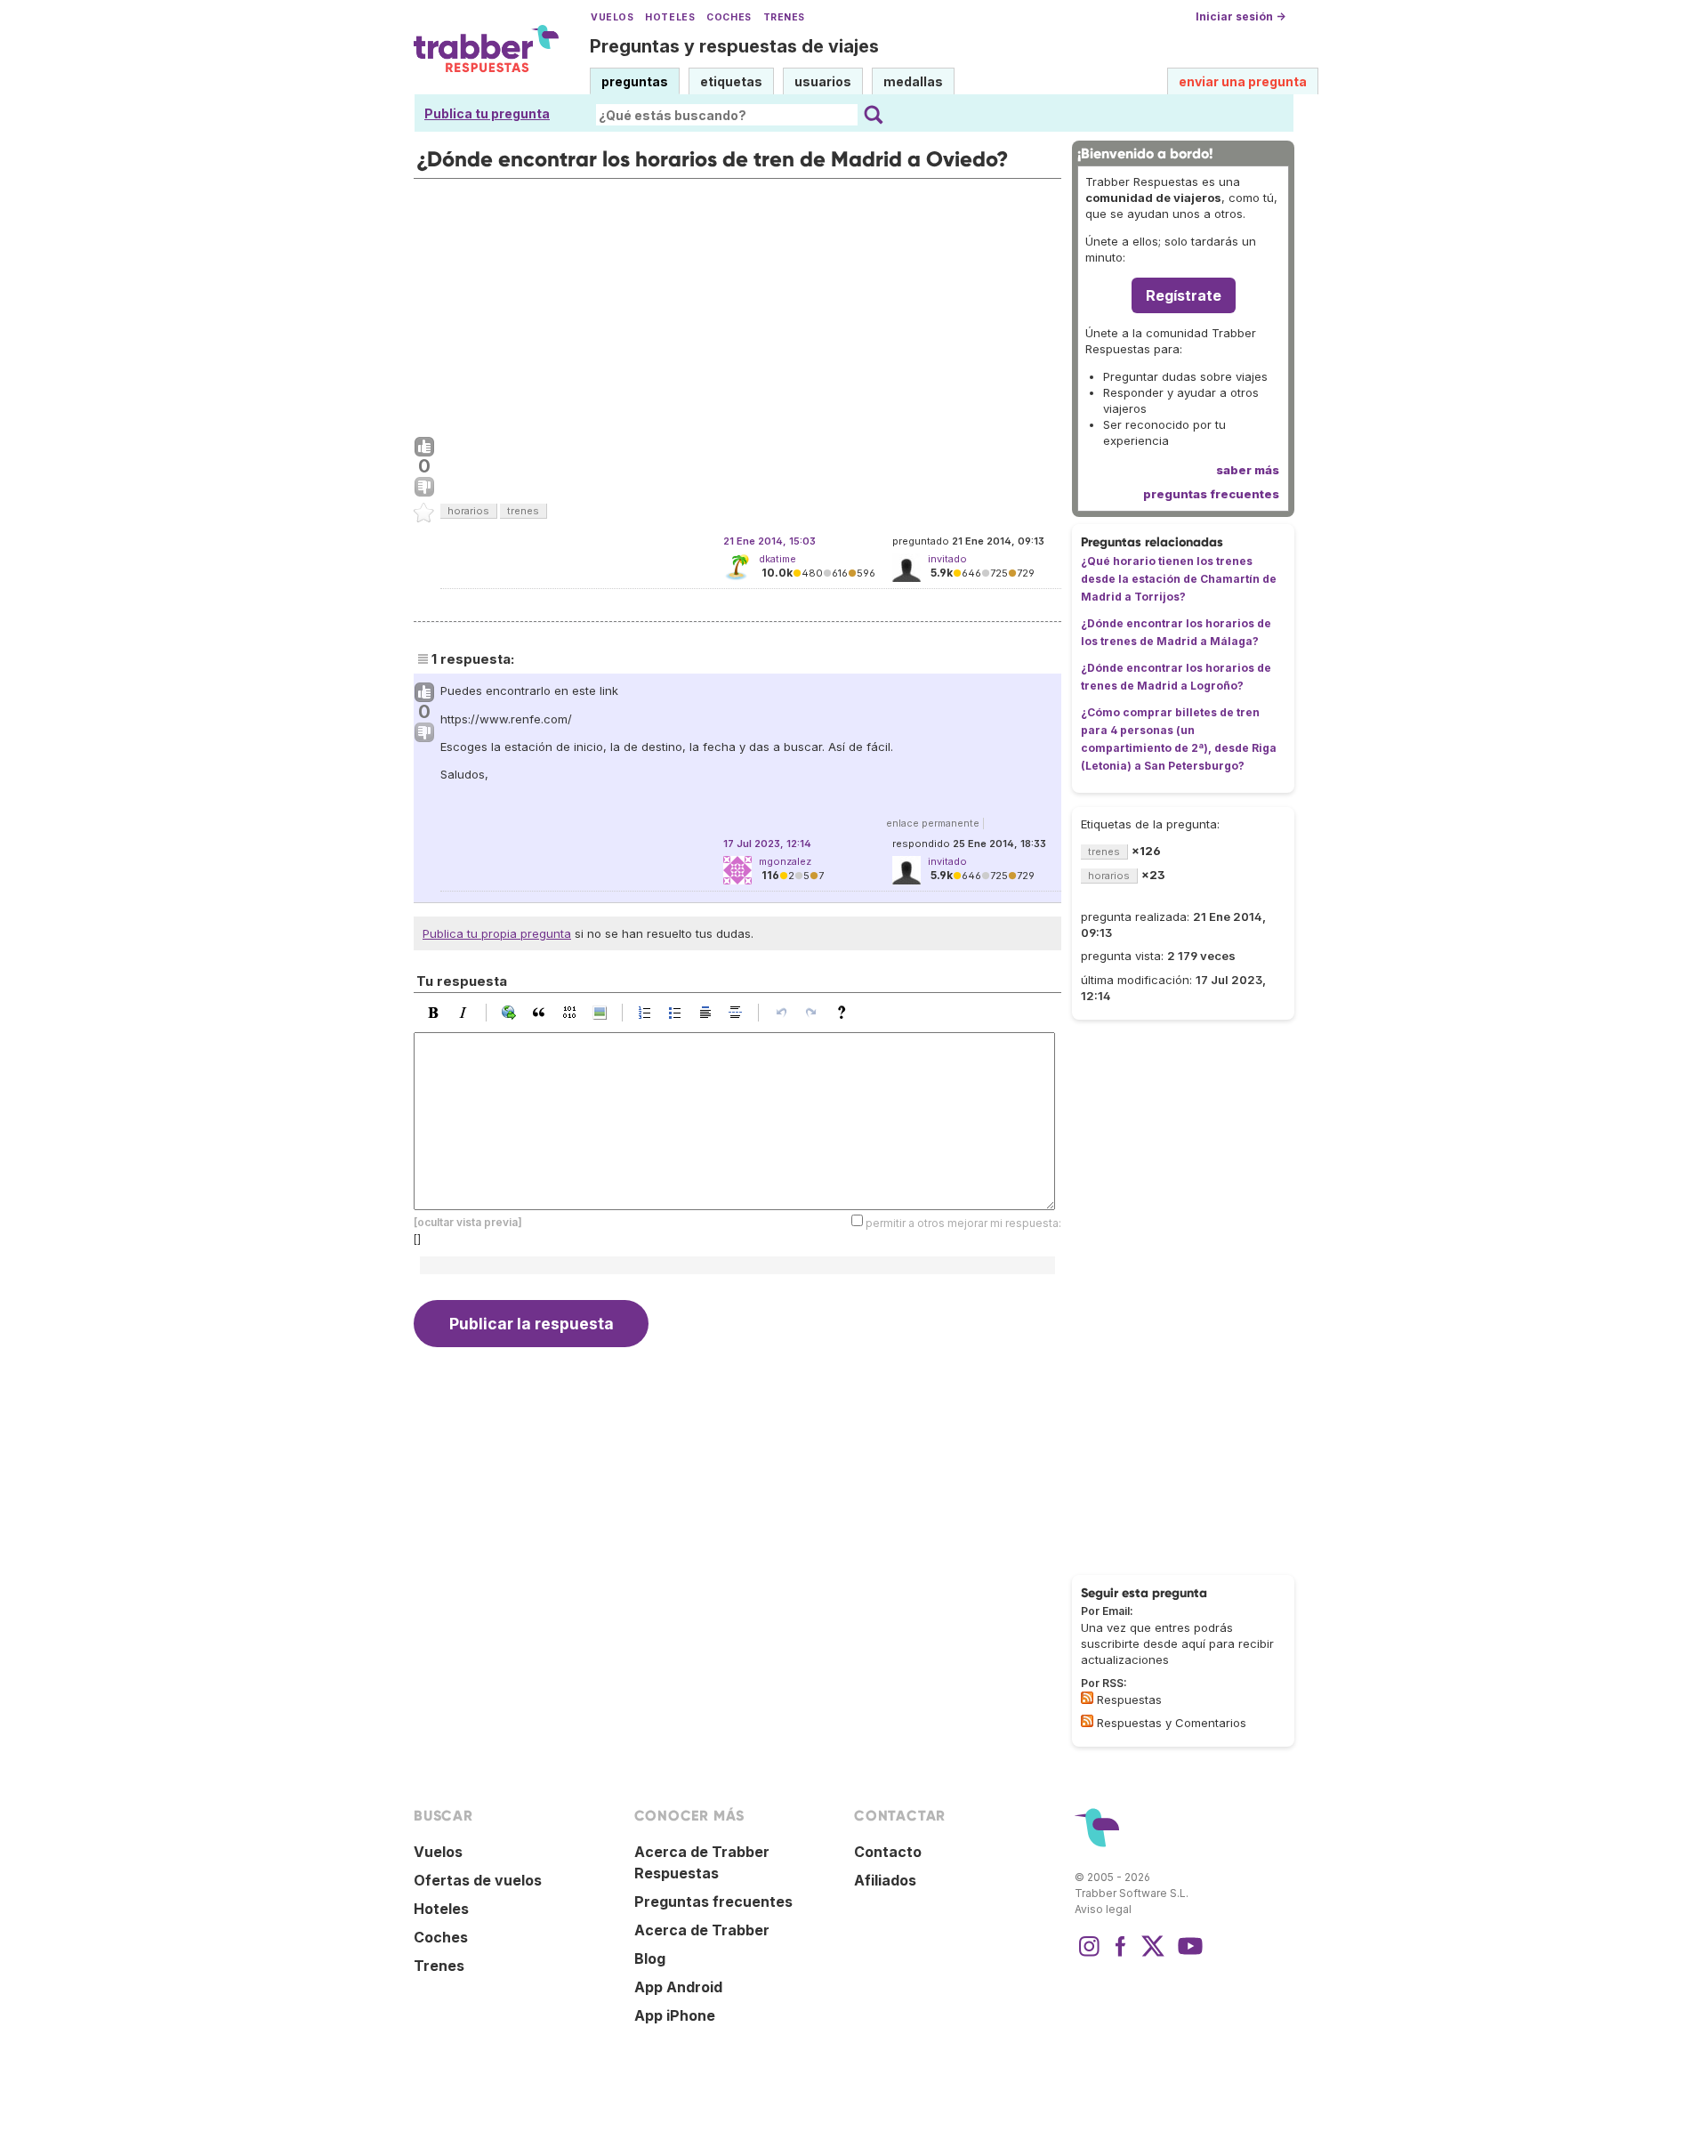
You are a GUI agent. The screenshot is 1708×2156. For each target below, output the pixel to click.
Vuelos (612, 17)
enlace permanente (933, 823)
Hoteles (670, 17)
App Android (678, 1987)
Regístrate (1184, 295)
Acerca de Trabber (702, 1930)
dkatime (777, 559)
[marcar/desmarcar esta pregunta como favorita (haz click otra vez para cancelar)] (424, 513)
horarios (468, 511)
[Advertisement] (737, 303)
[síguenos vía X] (1153, 1955)
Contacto (888, 1852)
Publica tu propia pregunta (497, 933)
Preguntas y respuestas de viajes (734, 46)
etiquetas (731, 81)
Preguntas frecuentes (713, 1902)
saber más (1248, 470)
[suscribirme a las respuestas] (1087, 1698)
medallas (913, 81)
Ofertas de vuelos (478, 1880)
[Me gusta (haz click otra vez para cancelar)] (424, 448)
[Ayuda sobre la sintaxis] (846, 1013)
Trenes (784, 17)
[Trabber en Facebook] (1121, 1955)
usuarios (823, 81)
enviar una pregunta (1243, 81)
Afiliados (885, 1880)
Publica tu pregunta (487, 113)
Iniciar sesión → (1241, 16)
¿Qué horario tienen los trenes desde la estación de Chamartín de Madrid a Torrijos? (1179, 579)
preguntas (635, 81)
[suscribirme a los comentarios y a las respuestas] (1087, 1721)
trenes (523, 511)
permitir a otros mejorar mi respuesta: (963, 1223)
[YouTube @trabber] (1188, 1955)
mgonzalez (785, 861)
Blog (650, 1958)
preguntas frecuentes (1211, 494)
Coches (729, 17)
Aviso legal (1103, 1909)
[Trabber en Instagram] (1089, 1955)
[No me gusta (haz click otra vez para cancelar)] (424, 488)
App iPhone (675, 2015)
